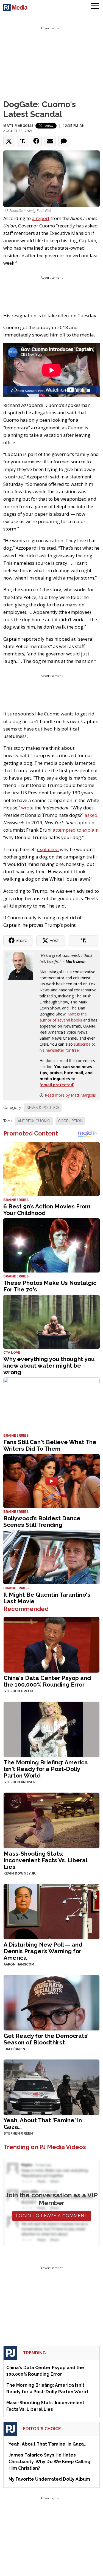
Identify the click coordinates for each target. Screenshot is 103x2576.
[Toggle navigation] (95, 7)
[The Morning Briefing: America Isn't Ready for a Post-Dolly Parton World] (51, 1729)
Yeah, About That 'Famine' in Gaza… (43, 2123)
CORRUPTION (70, 1121)
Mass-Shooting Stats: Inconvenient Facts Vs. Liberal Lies (45, 1860)
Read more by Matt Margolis (70, 1095)
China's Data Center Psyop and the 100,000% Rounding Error (47, 1681)
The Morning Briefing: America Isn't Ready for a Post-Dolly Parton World (46, 1769)
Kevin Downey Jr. (20, 1873)
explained (48, 849)
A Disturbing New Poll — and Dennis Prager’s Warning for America (43, 1951)
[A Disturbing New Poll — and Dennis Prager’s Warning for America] (51, 1911)
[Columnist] (21, 965)
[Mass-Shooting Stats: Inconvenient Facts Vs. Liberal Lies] (51, 1820)
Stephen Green (18, 1691)
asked (91, 815)
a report (41, 218)
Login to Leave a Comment (52, 2216)
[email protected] (57, 1085)
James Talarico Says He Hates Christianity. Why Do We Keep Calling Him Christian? (49, 2462)
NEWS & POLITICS (43, 1108)
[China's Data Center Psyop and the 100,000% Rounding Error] (51, 1644)
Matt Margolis (18, 126)
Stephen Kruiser (20, 1782)
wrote (27, 808)
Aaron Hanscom (19, 1964)
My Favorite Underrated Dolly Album (49, 2479)
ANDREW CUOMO (34, 1121)
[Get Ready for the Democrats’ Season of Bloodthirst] (51, 2002)
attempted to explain (76, 830)
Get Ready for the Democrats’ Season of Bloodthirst (46, 2039)
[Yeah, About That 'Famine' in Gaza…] (51, 2086)
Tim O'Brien (14, 2049)
